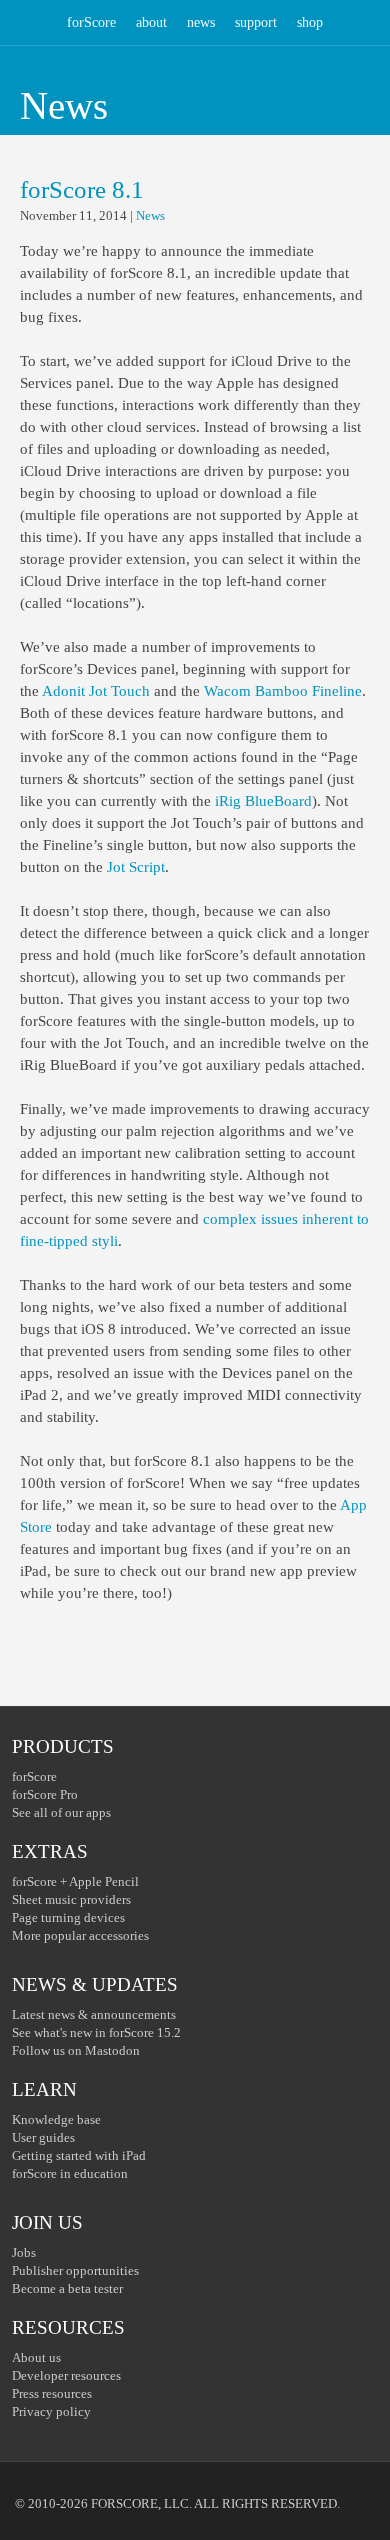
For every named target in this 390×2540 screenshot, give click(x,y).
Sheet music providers (71, 1899)
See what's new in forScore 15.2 (96, 2032)
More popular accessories (80, 1935)
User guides (43, 2137)
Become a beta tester (67, 2288)
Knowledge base (56, 2119)
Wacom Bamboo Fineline (283, 691)
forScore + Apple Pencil (75, 1881)
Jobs (24, 2252)
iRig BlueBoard (263, 801)
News (150, 215)
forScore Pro (45, 1794)
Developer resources (66, 2375)
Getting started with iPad (79, 2155)
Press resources (52, 2393)
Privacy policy (51, 2411)
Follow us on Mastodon (76, 2050)
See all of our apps (61, 1812)
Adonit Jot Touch (96, 691)
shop (310, 22)
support (256, 22)
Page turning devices (68, 1917)
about (151, 22)
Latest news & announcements (94, 2014)
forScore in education (70, 2173)
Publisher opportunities (75, 2270)
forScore (91, 22)
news (201, 22)
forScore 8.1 (82, 189)
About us (36, 2357)
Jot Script (136, 867)
